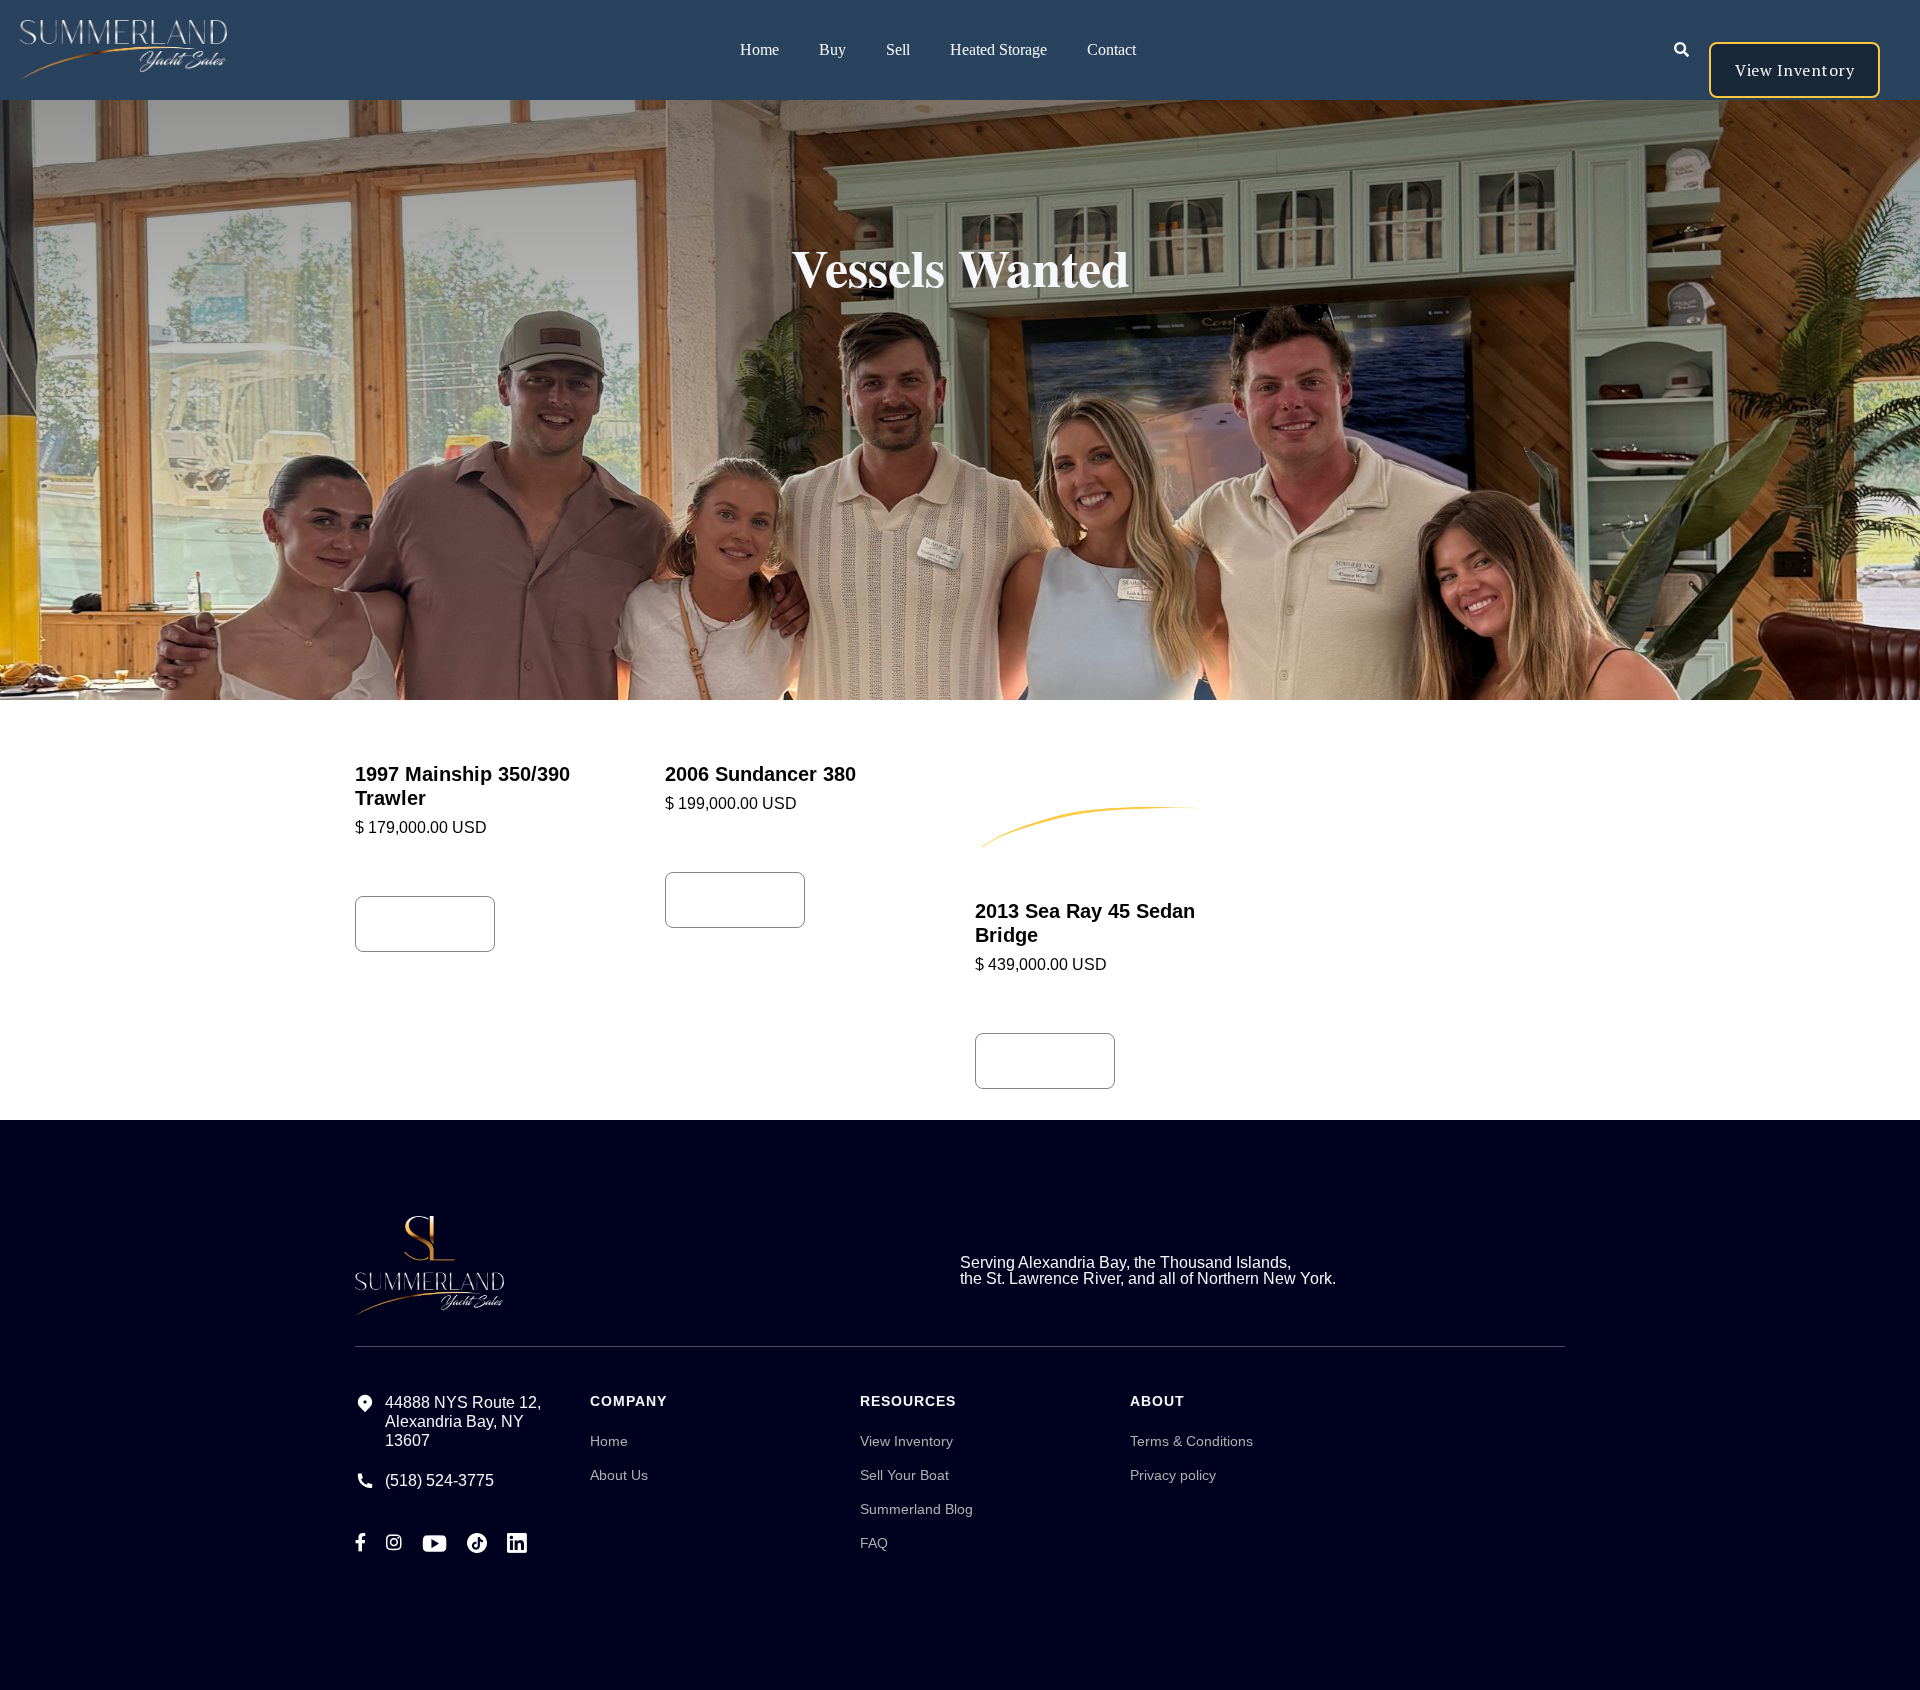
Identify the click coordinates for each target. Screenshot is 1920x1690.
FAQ (874, 1543)
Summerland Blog (916, 1509)
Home (759, 49)
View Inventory (1794, 70)
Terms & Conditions (1191, 1441)
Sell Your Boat (904, 1475)
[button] (832, 50)
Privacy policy (1173, 1475)
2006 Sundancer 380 (760, 774)
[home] (113, 50)
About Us (619, 1475)
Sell (898, 49)
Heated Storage (998, 49)
